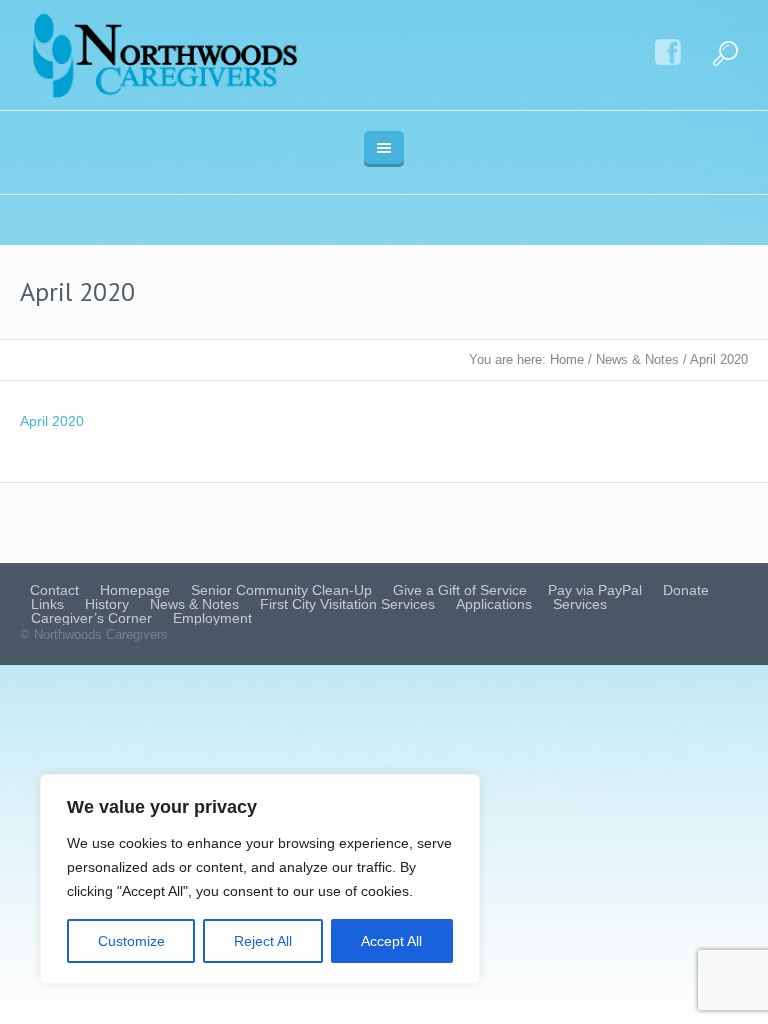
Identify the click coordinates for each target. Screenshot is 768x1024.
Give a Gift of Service (460, 590)
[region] (260, 879)
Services (580, 604)
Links (47, 604)
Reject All (263, 941)
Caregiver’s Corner (91, 618)
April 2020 (52, 421)
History (107, 604)
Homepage (135, 590)
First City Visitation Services (347, 604)
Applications (494, 604)
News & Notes (637, 359)
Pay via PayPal (595, 590)
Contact (54, 590)
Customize (131, 941)
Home (567, 359)
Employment (212, 618)
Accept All (391, 941)
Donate (686, 590)
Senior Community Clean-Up (281, 590)
